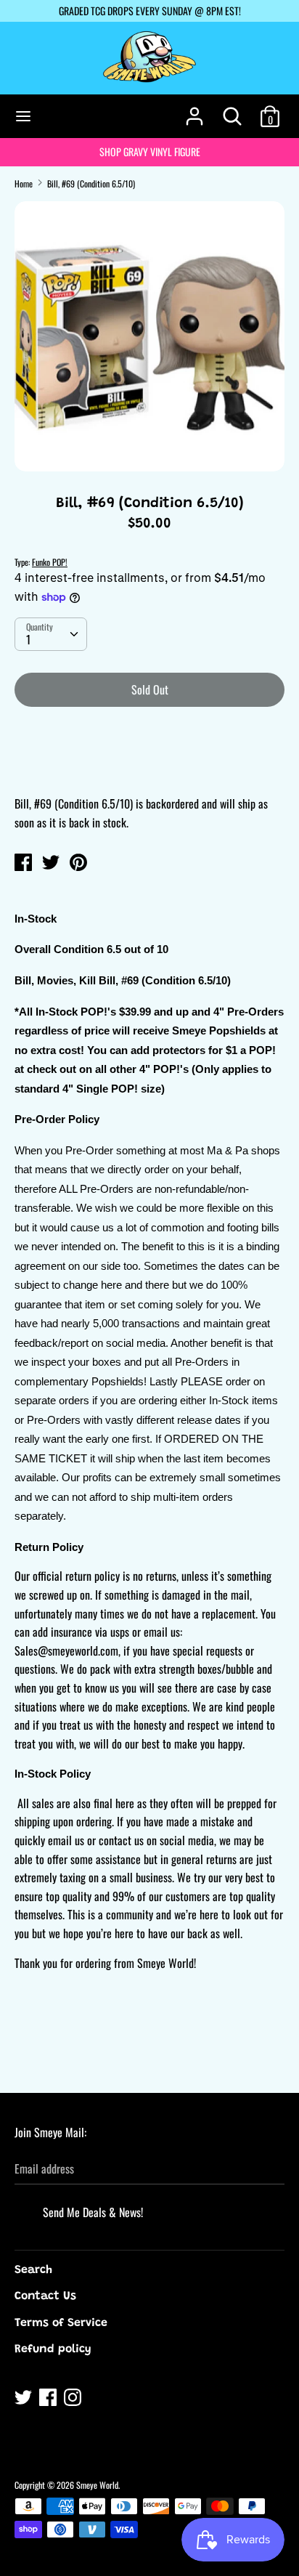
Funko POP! (50, 562)
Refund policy (53, 2349)
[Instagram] (74, 2399)
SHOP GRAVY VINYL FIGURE (150, 151)
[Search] (232, 110)
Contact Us (45, 2296)
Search (33, 2270)
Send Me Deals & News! (93, 2212)
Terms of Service (61, 2323)
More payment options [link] (150, 769)
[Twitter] (25, 2399)
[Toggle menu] (23, 116)
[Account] (194, 110)
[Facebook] (49, 2399)
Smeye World (97, 2485)
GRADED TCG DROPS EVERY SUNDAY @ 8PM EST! (150, 11)
